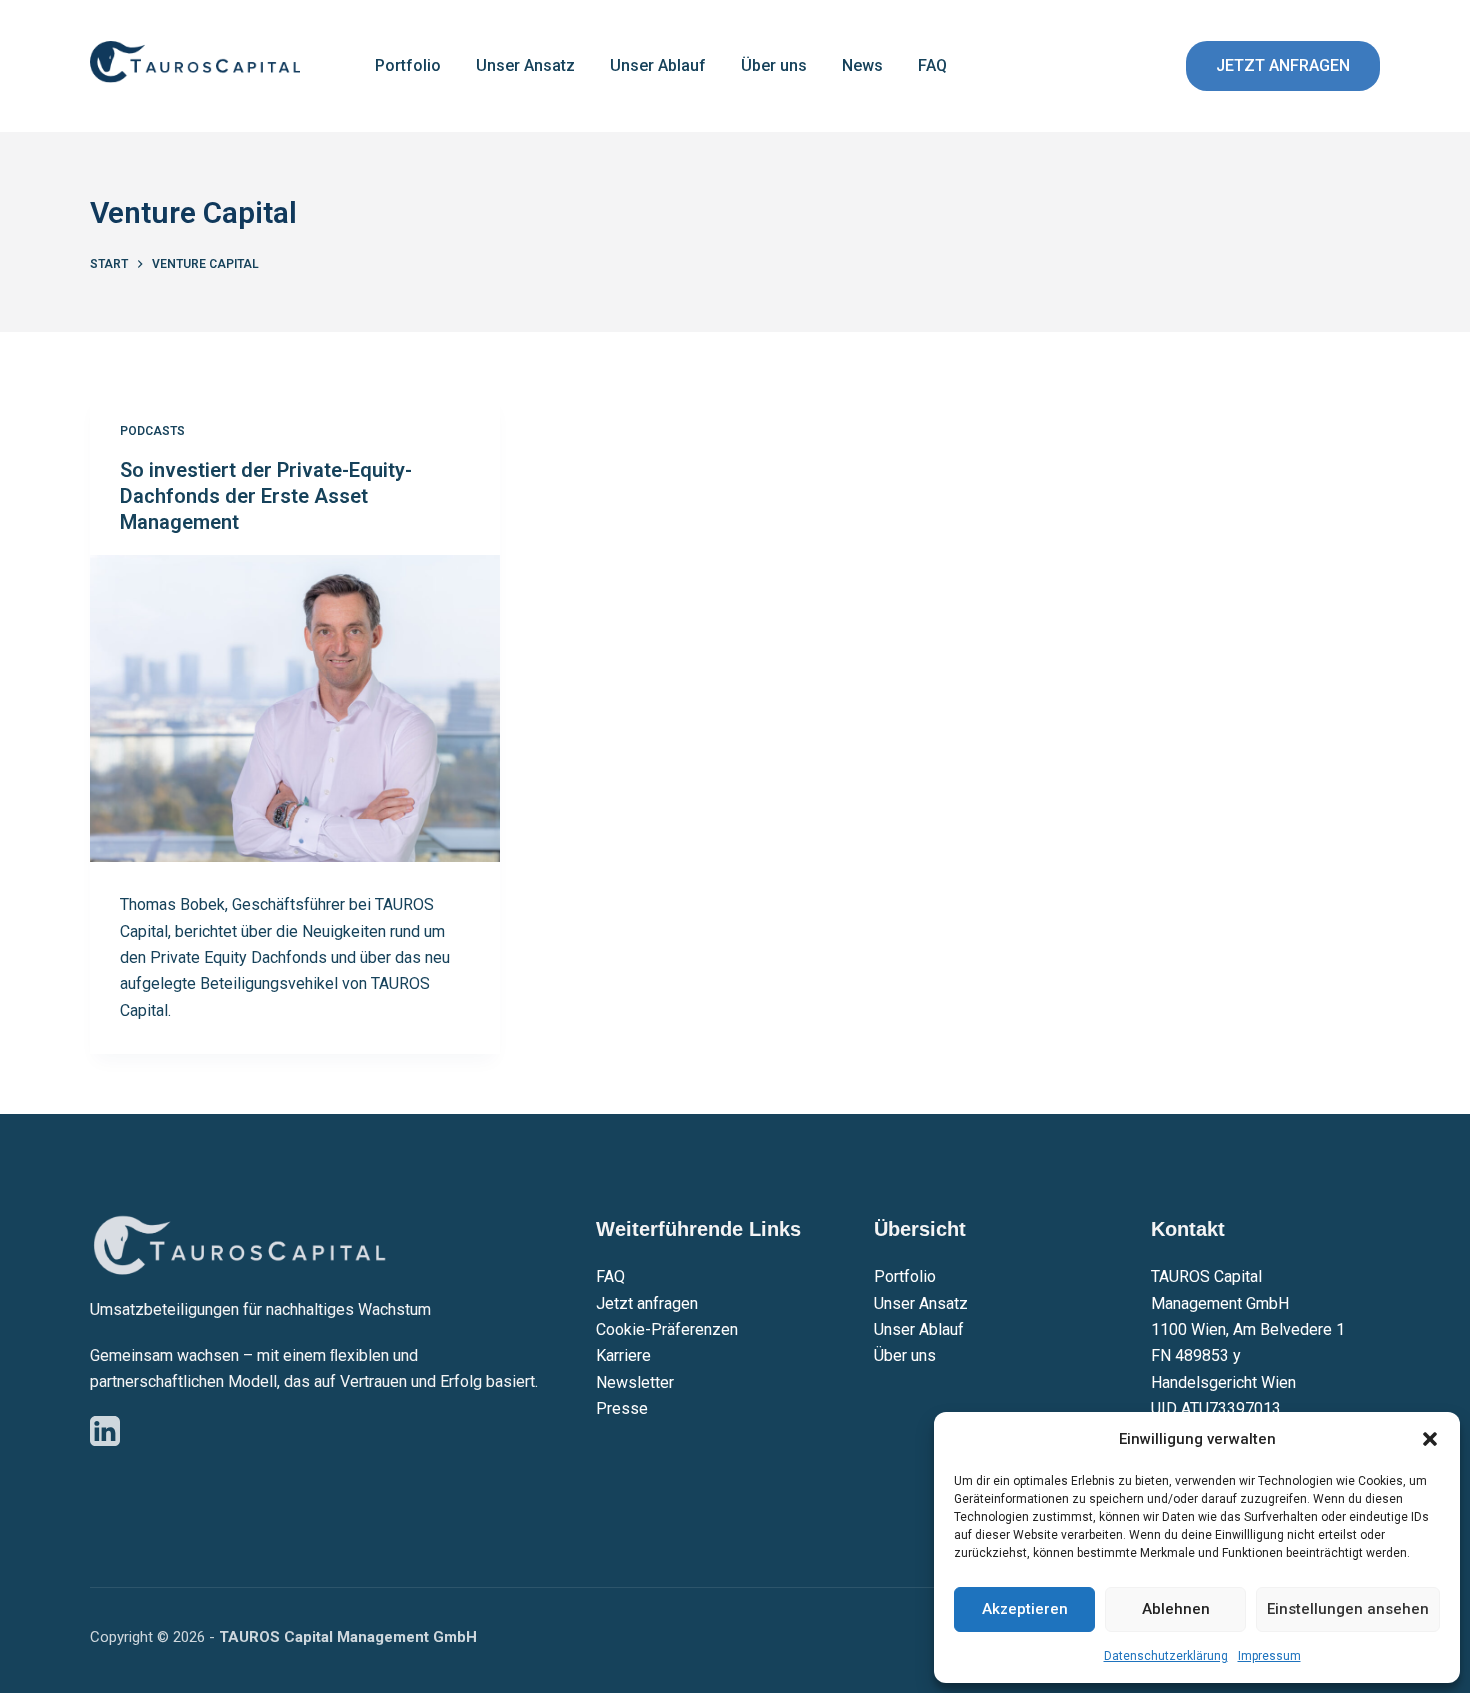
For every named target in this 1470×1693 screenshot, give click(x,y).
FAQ (932, 65)
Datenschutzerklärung (1166, 1656)
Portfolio (408, 65)
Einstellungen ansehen (1348, 1609)
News (862, 65)
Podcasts (152, 431)
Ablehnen (1176, 1609)
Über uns (774, 65)
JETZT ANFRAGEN (1283, 65)
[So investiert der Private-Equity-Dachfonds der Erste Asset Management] (295, 709)
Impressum (1269, 1656)
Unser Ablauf (658, 65)
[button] (1430, 1439)
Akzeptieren (1025, 1609)
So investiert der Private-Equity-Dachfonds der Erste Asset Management (266, 496)
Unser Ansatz (525, 65)
